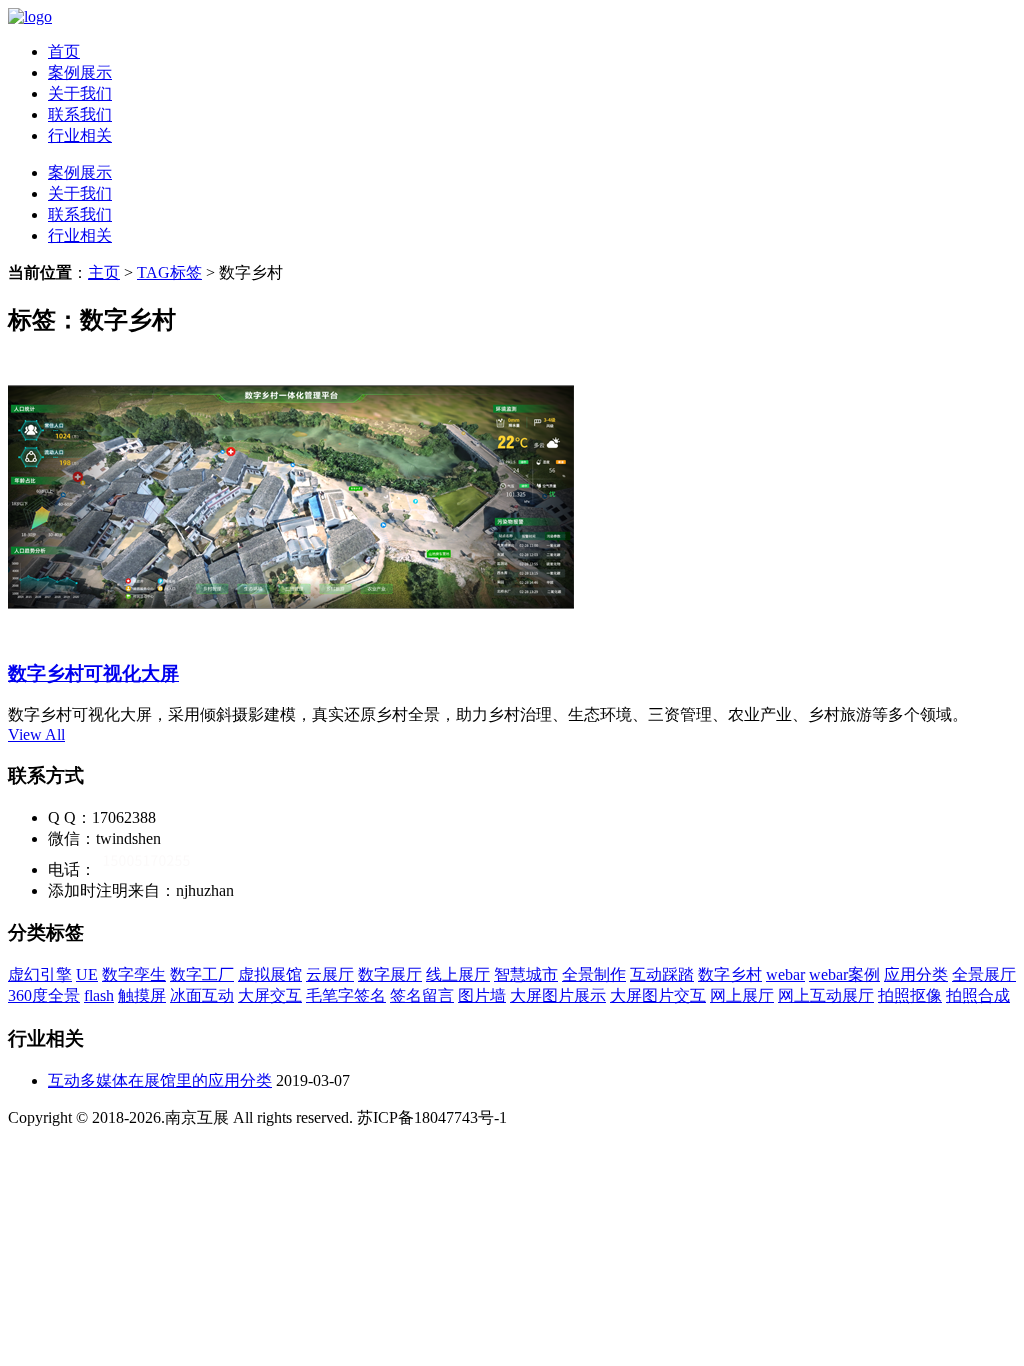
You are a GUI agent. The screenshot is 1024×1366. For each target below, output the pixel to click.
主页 (104, 272)
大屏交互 (270, 995)
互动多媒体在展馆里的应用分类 (160, 1080)
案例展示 (80, 72)
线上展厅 (458, 974)
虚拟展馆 (270, 974)
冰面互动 (202, 995)
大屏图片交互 (658, 995)
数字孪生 (134, 974)
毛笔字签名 (346, 995)
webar (785, 974)
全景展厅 (984, 974)
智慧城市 (526, 974)
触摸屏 (142, 995)
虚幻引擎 (40, 974)
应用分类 (916, 974)
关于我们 (80, 93)
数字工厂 (202, 974)
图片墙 (482, 995)
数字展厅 (390, 974)
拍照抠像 (910, 995)
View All (36, 734)
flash (99, 995)
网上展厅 (742, 995)
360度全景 (44, 995)
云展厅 (330, 974)
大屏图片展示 (558, 995)
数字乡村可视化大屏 (93, 673)
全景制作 (594, 974)
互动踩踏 (662, 974)
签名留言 (422, 995)
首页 (64, 51)
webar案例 (844, 974)
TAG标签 (169, 272)
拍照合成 (978, 995)
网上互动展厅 (826, 995)
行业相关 (80, 135)
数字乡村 (730, 974)
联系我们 (80, 114)
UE (87, 974)
